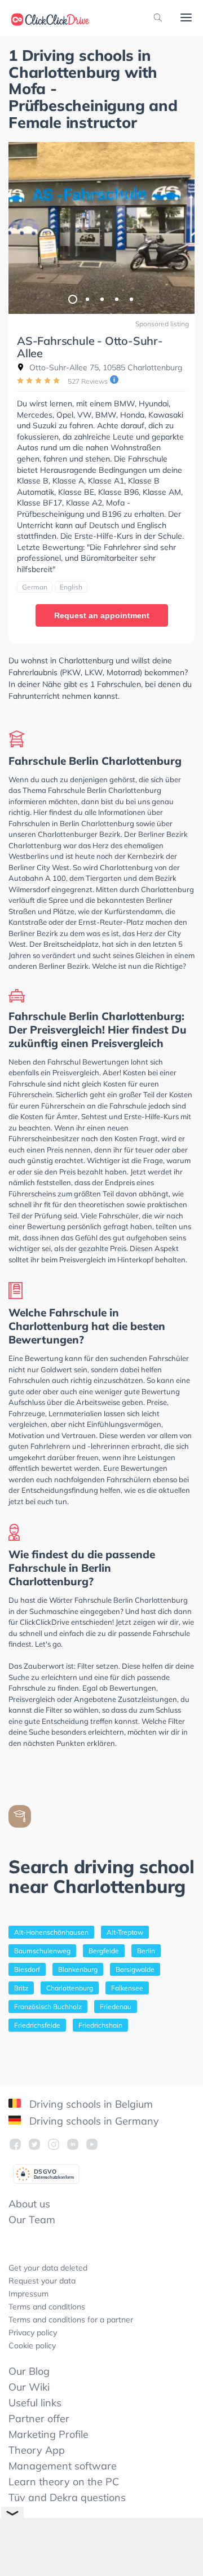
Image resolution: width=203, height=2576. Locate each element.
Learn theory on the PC (64, 2482)
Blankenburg (78, 1969)
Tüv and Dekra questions (67, 2497)
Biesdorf (27, 1969)
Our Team (32, 2220)
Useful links (35, 2403)
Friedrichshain (100, 2025)
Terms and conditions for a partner (71, 2320)
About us (29, 2204)
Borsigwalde (135, 1969)
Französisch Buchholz (48, 2007)
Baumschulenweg (42, 1951)
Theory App (37, 2450)
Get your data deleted (48, 2268)
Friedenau (116, 2007)
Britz (21, 1988)
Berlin (146, 1951)
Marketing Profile (48, 2434)
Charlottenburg (70, 1988)
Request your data (42, 2281)
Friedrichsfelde (37, 2025)
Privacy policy (33, 2333)
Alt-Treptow (125, 1932)
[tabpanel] (101, 228)
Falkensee (127, 1988)
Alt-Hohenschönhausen (51, 1932)
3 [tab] (101, 299)
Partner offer (39, 2418)
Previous (23, 228)
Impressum (28, 2294)
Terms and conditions (47, 2307)
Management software (63, 2466)
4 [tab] (116, 299)
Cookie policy (32, 2346)
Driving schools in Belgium (90, 2104)
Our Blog (29, 2371)
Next (180, 228)
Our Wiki (29, 2387)
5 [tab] (131, 299)
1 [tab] (72, 299)
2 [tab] (87, 299)
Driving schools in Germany (93, 2121)
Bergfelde (104, 1951)
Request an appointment (102, 615)
